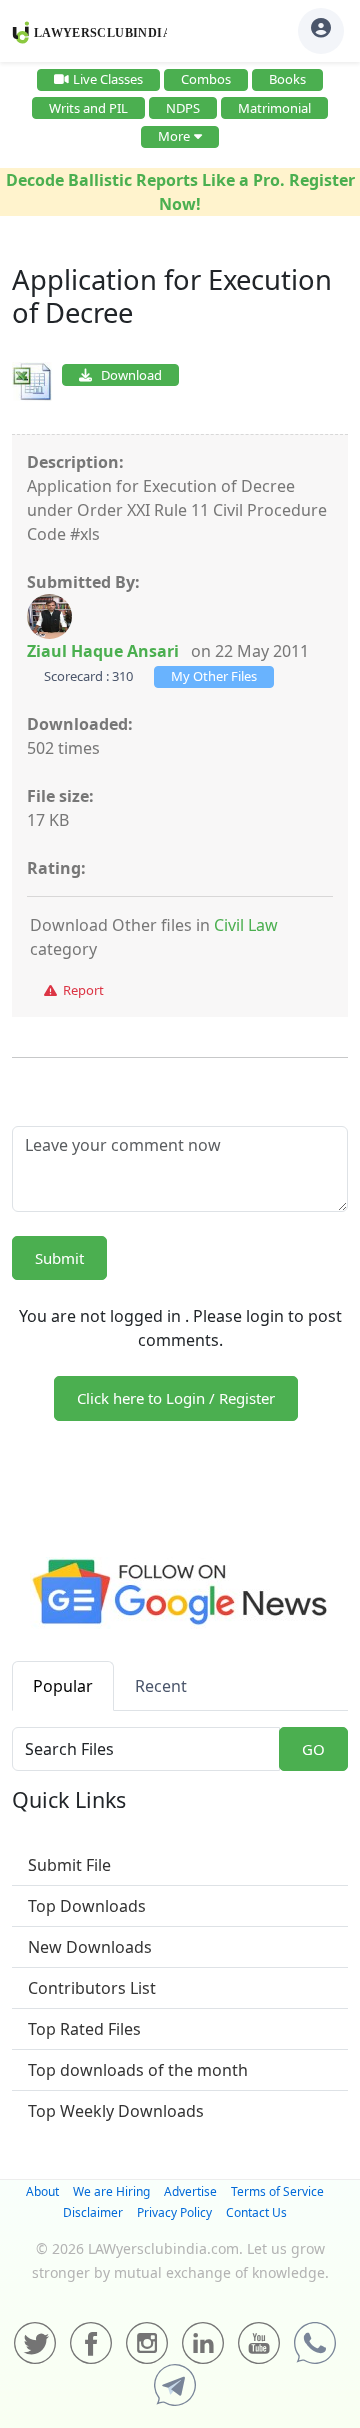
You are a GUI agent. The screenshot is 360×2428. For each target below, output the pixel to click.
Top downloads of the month (138, 2070)
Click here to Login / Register (176, 1398)
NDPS (183, 108)
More (174, 136)
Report (80, 990)
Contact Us (256, 2212)
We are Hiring (111, 2191)
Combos (206, 79)
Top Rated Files (84, 2029)
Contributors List (92, 1988)
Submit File (69, 1865)
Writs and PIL (88, 108)
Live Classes (108, 79)
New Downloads (90, 1947)
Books (287, 79)
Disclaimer (93, 2212)
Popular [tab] (63, 1686)
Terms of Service (277, 2191)
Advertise (190, 2191)
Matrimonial (274, 108)
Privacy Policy (174, 2212)
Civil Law (246, 925)
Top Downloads (87, 1906)
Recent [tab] (161, 1686)
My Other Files (214, 676)
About (42, 2191)
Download (127, 375)
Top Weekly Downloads (116, 2111)
